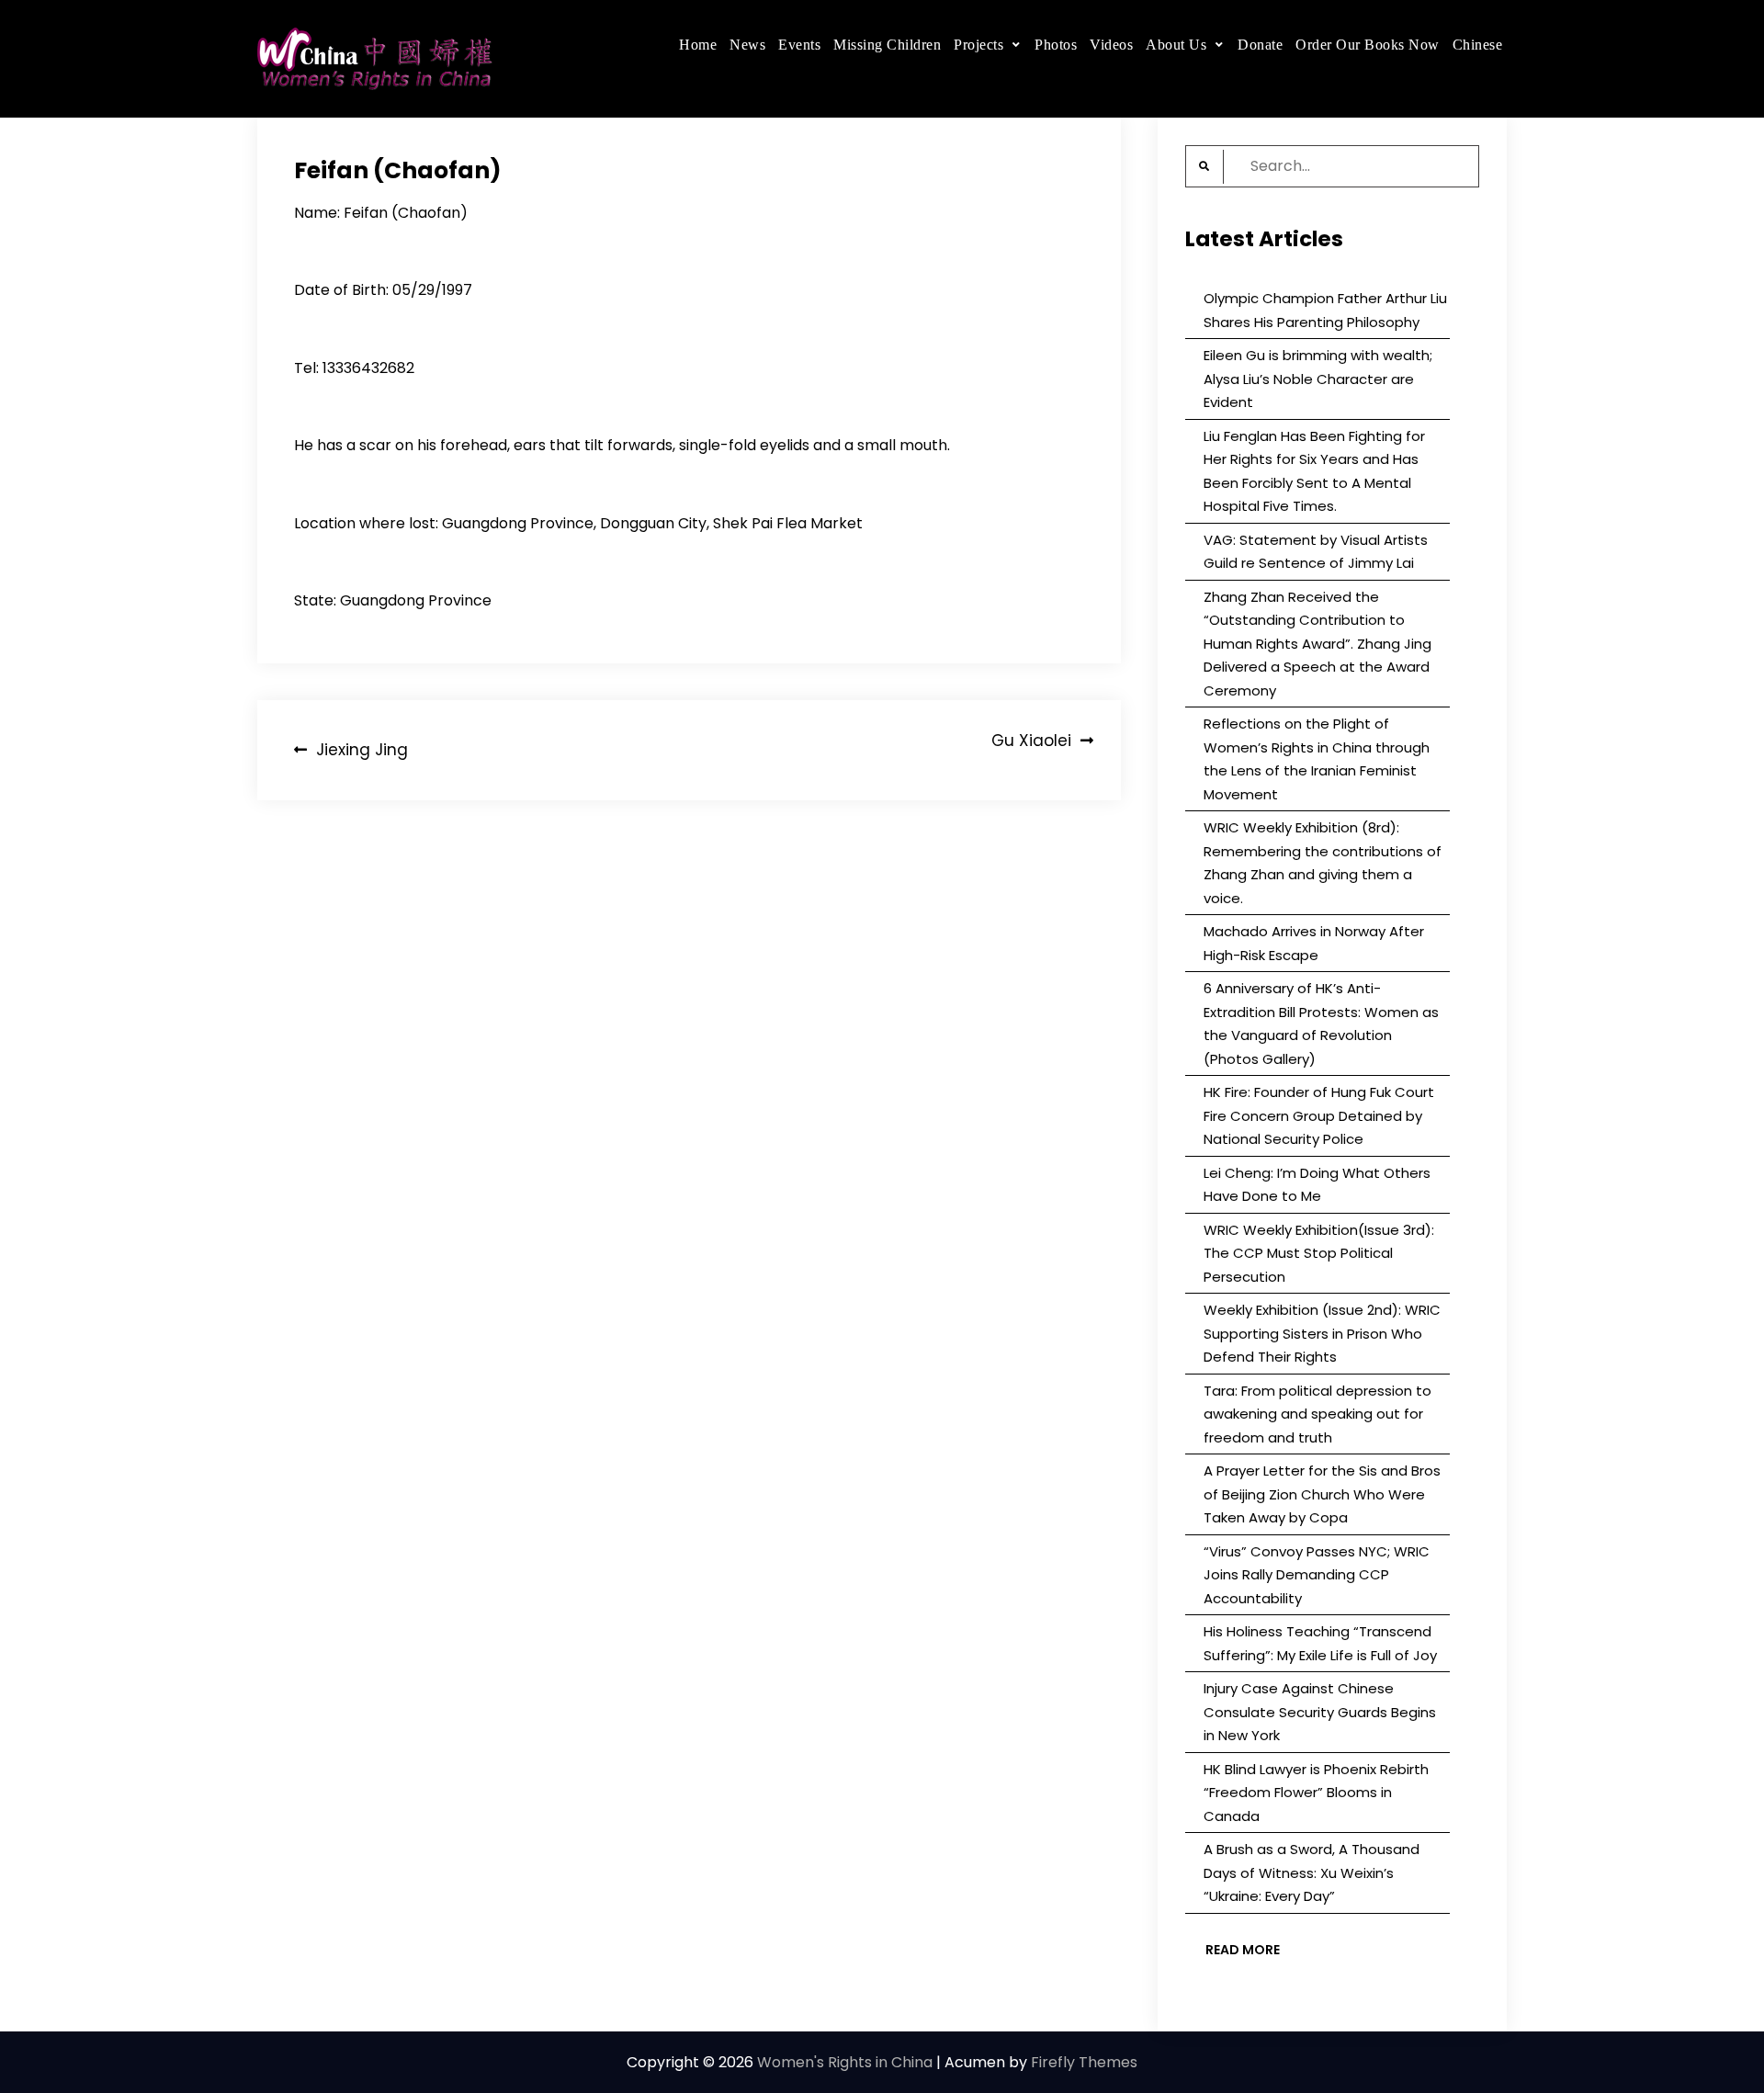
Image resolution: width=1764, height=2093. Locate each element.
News (747, 45)
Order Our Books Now (1368, 45)
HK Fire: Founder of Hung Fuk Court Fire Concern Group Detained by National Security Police (1319, 1115)
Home (698, 45)
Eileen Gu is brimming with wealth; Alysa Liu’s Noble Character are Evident (1318, 379)
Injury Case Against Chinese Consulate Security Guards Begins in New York (1320, 1712)
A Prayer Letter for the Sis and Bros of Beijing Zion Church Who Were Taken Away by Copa (1322, 1494)
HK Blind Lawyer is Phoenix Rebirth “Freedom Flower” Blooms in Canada (1316, 1793)
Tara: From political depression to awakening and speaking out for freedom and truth (1317, 1414)
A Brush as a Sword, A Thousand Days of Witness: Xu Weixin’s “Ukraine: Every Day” (1312, 1872)
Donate (1260, 45)
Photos (1056, 45)
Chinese (1478, 45)
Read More (1243, 1950)
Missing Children (887, 45)
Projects (978, 45)
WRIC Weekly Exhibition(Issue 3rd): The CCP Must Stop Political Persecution (1319, 1253)
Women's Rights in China (845, 2062)
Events (799, 45)
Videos (1111, 45)
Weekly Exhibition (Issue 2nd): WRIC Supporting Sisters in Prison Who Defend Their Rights (1322, 1333)
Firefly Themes (1084, 2062)
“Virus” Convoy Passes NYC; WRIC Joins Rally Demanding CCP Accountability (1317, 1575)
